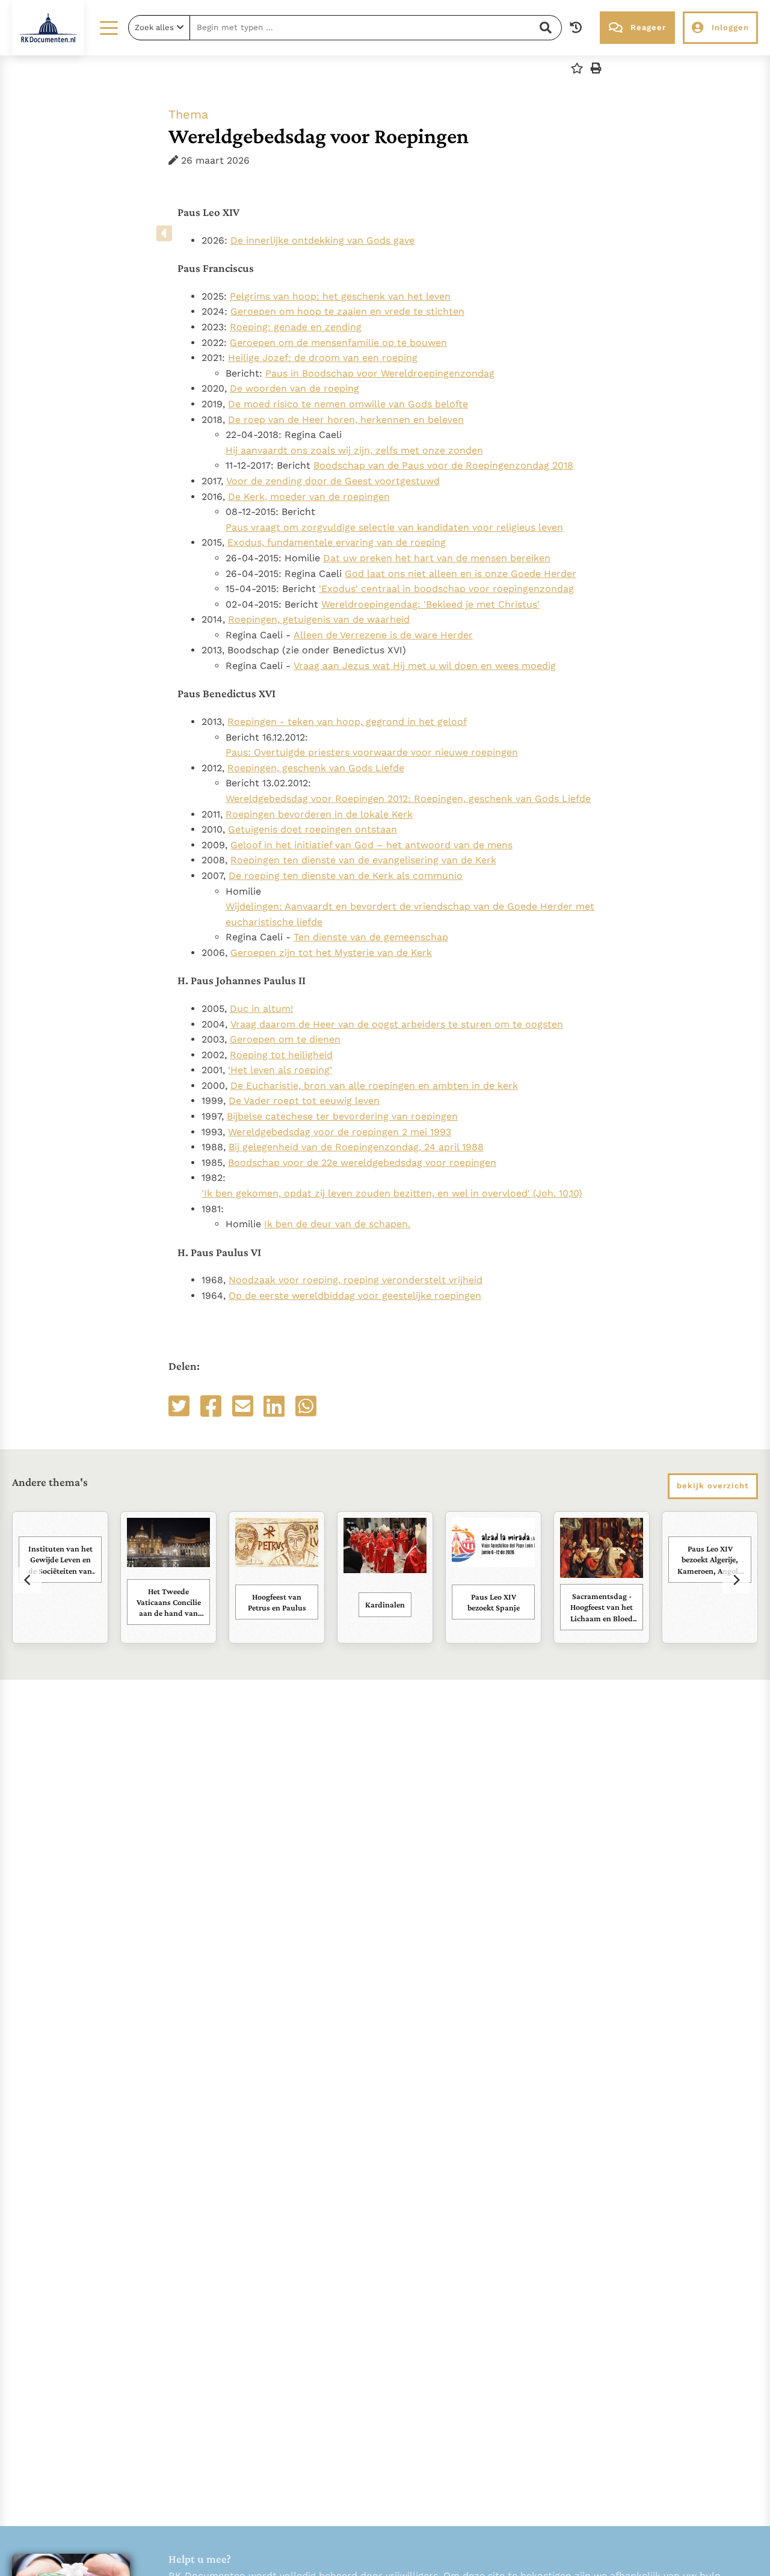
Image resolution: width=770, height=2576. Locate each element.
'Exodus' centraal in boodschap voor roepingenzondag (446, 589)
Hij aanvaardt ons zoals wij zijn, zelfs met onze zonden (354, 450)
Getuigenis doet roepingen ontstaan (313, 829)
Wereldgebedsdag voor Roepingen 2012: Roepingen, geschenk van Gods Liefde (408, 799)
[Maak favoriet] (577, 68)
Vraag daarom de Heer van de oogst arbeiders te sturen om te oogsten (397, 1024)
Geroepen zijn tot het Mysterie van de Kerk (331, 953)
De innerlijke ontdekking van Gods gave (322, 240)
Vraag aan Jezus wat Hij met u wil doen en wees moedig (425, 666)
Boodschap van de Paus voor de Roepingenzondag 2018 (443, 465)
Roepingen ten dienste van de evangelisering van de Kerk (363, 860)
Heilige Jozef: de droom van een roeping (323, 358)
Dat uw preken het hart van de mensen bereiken (437, 558)
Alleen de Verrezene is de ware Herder (383, 635)
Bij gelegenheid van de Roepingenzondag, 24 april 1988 (356, 1147)
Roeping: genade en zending (296, 327)
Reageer (648, 27)
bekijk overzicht (713, 1486)
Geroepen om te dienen (285, 1039)
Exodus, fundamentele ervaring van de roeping (337, 542)
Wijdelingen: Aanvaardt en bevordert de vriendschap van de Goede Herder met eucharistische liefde (410, 914)
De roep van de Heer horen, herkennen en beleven (346, 420)
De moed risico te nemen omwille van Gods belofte (348, 404)
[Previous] (28, 1580)
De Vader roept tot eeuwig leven (304, 1101)
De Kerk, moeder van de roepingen (309, 497)
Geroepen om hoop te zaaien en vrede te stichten (347, 311)
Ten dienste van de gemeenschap (371, 937)
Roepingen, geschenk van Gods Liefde (316, 768)
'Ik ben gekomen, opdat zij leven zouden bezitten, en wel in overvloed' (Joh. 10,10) (392, 1193)
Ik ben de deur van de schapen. (337, 1224)
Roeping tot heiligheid (281, 1055)
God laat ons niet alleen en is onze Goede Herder (460, 574)
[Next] (736, 1580)
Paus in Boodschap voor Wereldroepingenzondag (380, 373)
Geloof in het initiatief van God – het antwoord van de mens (371, 845)
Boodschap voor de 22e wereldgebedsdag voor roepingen (362, 1163)
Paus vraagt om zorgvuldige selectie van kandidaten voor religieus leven (394, 527)
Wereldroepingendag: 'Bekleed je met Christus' (430, 604)
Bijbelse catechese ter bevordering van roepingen (342, 1116)
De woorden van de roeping (294, 388)
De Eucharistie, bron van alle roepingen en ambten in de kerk (374, 1086)
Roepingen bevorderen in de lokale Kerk (319, 814)
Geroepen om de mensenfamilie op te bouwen (338, 343)
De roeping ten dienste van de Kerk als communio (346, 876)
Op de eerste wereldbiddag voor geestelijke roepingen (355, 1296)
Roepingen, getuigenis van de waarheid (319, 619)
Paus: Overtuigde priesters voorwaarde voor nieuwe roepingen (372, 752)
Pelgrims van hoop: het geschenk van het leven (340, 296)
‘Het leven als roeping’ (280, 1070)
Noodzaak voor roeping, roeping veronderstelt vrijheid (356, 1280)
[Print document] (596, 68)
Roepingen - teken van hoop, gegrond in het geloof (347, 722)
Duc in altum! (261, 1009)
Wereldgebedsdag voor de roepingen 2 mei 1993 (340, 1132)
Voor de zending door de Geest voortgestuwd (333, 481)
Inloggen (730, 27)
